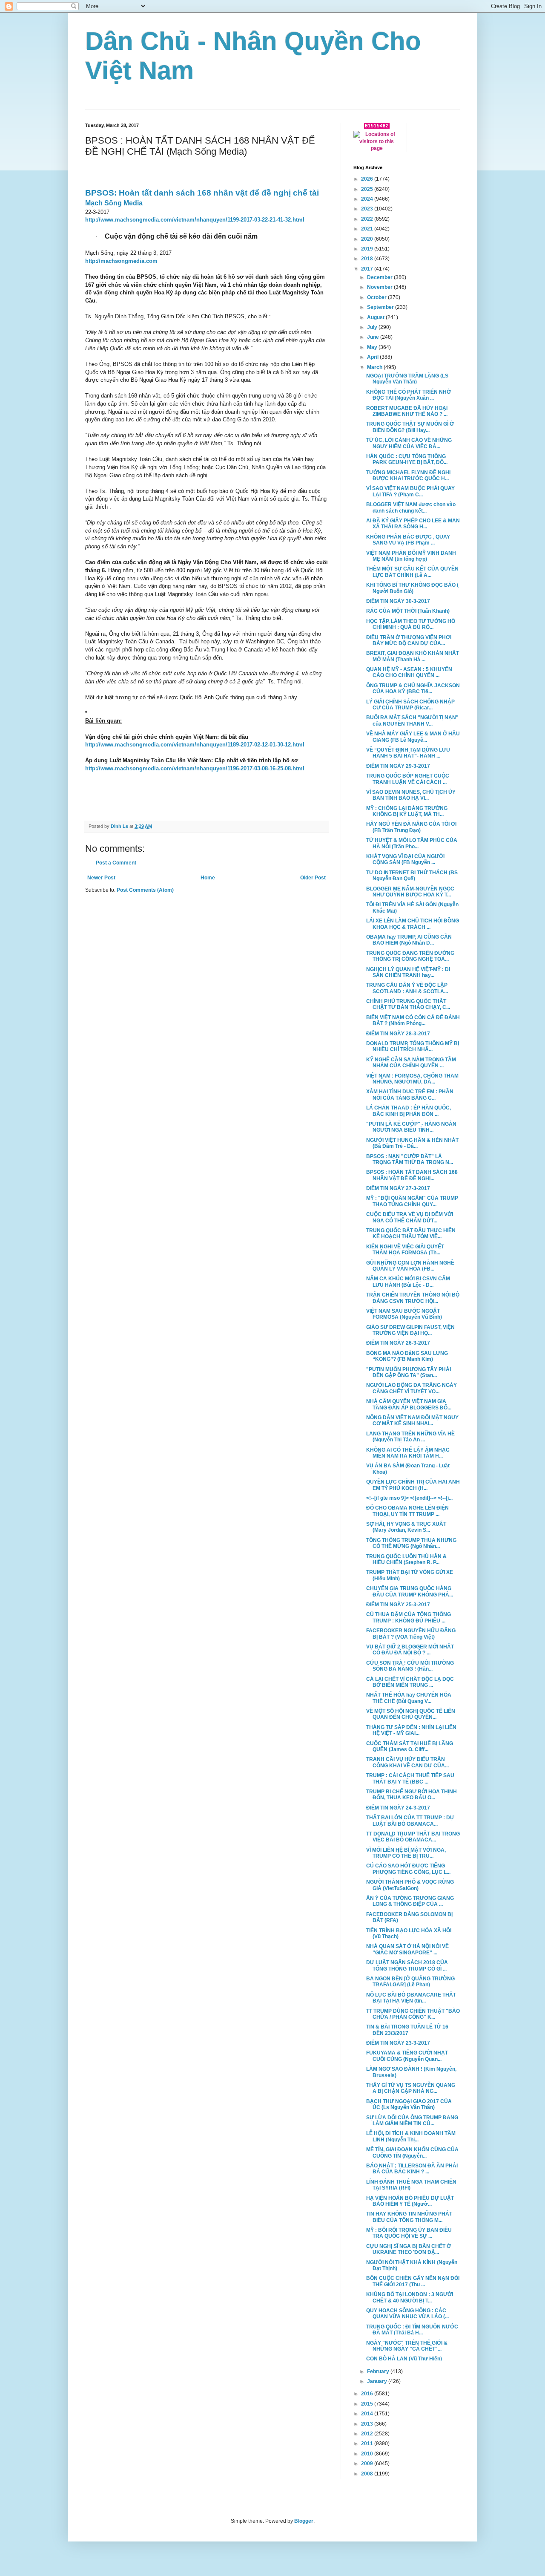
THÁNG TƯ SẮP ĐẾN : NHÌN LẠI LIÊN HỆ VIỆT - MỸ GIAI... (411, 1730)
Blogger (304, 2521)
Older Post (313, 878)
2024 (368, 199)
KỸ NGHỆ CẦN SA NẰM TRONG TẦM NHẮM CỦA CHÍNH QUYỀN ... (411, 1063)
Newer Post (101, 878)
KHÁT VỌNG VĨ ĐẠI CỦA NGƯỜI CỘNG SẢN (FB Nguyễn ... (405, 859)
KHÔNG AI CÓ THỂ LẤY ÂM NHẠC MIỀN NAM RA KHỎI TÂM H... (408, 1453)
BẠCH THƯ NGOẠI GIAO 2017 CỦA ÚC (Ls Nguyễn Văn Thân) (409, 2104)
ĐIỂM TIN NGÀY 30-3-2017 (398, 601)
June (374, 337)
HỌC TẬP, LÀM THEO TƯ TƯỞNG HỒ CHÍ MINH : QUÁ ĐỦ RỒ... (411, 624)
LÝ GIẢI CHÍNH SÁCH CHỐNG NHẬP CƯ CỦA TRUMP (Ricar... (410, 705)
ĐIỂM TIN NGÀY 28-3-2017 (398, 1034)
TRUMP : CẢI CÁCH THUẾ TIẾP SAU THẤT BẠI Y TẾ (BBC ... (410, 1778)
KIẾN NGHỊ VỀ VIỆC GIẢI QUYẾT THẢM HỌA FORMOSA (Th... (405, 1250)
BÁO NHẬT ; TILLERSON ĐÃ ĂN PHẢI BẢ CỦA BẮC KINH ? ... (412, 2169)
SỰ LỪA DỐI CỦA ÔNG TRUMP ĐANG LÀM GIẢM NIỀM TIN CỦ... (412, 2121)
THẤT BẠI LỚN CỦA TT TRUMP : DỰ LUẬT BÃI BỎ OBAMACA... (410, 1821)
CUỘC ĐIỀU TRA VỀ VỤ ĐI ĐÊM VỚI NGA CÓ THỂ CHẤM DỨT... (410, 1217)
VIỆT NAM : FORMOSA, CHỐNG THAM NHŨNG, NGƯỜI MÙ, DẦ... (412, 1079)
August (376, 317)
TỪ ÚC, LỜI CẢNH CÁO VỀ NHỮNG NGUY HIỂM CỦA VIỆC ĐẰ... (409, 443)
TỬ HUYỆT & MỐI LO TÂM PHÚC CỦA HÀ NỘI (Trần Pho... (412, 843)
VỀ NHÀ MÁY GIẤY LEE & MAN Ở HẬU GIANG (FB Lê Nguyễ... (413, 737)
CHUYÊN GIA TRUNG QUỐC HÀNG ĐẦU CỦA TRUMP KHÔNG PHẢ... (410, 1591)
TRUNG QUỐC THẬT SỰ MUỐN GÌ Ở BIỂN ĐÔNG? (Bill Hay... (410, 427)
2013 (368, 2424)
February (379, 2371)
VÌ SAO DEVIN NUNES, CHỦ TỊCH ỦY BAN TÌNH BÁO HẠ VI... (411, 795)
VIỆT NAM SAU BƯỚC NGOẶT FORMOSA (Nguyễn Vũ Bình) (404, 1314)
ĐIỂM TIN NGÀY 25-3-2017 (398, 1605)
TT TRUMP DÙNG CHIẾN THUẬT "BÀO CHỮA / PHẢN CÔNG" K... (413, 2014)
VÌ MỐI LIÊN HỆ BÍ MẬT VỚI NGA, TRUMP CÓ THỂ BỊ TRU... (406, 1853)
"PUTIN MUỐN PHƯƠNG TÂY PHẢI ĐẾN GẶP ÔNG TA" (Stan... (409, 1372)
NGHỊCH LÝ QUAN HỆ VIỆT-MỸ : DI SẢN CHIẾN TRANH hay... (408, 972)
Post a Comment (116, 863)
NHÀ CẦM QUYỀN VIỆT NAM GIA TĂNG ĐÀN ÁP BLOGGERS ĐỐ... (409, 1404)
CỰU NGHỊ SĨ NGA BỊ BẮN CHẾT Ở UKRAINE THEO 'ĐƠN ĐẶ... (409, 2249)
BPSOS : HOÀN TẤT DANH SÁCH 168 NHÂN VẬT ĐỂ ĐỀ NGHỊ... (412, 1175)
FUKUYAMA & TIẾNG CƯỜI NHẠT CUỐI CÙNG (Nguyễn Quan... (407, 2056)
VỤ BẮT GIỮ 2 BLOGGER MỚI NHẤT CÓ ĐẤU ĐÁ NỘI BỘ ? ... (410, 1650)
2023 (368, 209)
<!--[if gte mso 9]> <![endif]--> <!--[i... (409, 1498)
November (380, 287)
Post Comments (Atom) (145, 890)
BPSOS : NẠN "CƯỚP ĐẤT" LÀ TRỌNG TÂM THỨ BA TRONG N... (410, 1159)
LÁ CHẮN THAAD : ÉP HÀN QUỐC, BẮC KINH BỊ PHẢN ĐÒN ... (409, 1111)
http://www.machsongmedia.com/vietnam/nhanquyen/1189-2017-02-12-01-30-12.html (195, 745)
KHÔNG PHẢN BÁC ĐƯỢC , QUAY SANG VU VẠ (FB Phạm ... (408, 540)
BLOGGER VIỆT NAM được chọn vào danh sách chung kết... (411, 507)
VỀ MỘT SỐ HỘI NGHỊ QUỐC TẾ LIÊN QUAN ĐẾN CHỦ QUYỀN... (411, 1714)
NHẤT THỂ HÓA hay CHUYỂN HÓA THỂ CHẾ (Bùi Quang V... (409, 1698)
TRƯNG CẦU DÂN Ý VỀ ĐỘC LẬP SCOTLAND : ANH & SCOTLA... (407, 988)
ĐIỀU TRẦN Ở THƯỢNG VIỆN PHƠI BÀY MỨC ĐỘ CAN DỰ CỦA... (409, 640)
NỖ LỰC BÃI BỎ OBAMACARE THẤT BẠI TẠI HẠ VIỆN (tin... (411, 1998)
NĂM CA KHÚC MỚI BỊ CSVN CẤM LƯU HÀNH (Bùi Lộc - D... (408, 1282)
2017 (368, 269)
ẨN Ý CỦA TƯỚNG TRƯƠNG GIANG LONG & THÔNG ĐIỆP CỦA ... (410, 1901)
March (375, 367)
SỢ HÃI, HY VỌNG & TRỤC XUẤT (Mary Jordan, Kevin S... (406, 1527)
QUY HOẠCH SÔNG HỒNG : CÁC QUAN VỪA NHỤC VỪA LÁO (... (407, 2314)
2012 (368, 2434)
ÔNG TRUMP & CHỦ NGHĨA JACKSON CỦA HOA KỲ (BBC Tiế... (413, 689)
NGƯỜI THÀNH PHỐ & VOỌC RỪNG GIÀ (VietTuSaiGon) (410, 1885)
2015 (368, 2404)
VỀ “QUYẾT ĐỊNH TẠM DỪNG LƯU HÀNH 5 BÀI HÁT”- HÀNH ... (408, 753)
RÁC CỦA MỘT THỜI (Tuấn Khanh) (408, 611)
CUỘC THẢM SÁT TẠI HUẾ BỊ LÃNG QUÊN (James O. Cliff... (410, 1746)
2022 (368, 219)
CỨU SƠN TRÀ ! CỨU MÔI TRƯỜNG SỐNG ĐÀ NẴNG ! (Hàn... (410, 1666)
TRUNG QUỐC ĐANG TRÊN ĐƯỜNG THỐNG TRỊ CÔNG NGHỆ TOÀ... (410, 956)
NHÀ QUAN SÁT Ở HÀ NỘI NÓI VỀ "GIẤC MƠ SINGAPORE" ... (407, 1949)
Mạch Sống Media (114, 203)
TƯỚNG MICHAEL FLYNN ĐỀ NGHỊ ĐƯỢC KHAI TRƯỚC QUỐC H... (408, 475)
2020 (368, 239)
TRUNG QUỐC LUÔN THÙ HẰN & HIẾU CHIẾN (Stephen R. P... (406, 1559)
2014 (368, 2414)
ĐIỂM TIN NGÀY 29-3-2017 (398, 766)
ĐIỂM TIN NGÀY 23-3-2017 (398, 2043)
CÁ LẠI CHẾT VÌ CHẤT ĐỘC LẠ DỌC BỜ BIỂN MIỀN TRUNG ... (410, 1682)
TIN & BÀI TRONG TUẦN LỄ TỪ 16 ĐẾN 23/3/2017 (407, 2030)
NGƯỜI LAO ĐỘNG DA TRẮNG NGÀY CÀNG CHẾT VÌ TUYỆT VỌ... (412, 1388)
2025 (368, 189)
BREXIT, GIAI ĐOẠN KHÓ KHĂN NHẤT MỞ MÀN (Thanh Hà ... (413, 656)
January (378, 2381)
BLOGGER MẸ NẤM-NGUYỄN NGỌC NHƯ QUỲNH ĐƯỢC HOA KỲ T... (410, 892)
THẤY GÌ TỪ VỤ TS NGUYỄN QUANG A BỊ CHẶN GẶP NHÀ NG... (411, 2088)
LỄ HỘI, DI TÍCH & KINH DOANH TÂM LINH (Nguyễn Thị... (411, 2136)
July (373, 327)
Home (208, 878)
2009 (368, 2464)
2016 (368, 2394)
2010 (368, 2454)
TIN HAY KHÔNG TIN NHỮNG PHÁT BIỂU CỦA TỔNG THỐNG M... (409, 2217)
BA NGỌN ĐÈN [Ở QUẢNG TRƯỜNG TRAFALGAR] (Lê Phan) (410, 1982)
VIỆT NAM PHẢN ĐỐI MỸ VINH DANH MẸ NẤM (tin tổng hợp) (411, 556)
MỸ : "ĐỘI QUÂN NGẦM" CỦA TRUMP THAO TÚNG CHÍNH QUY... (412, 1201)
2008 (368, 2474)
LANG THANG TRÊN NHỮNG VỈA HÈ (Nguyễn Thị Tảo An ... (410, 1437)
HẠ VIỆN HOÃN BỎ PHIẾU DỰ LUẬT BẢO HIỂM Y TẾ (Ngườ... (410, 2201)
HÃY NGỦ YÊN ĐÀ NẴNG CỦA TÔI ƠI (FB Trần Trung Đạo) (411, 827)
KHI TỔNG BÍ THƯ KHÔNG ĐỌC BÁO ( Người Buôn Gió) (412, 588)
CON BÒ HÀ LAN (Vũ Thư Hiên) (404, 2359)
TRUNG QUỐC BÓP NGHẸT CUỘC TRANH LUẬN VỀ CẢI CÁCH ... (408, 779)
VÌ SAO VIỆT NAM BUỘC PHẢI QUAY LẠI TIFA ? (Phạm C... (410, 491)
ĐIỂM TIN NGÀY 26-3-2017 (398, 1343)
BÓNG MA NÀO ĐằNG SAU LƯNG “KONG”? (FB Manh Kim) (407, 1356)
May (373, 347)
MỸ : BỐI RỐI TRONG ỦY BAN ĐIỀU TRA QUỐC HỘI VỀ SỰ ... (409, 2233)
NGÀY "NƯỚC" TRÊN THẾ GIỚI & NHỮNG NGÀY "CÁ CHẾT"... (407, 2346)
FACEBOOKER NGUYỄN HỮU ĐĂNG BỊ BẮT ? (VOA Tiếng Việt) (411, 1634)
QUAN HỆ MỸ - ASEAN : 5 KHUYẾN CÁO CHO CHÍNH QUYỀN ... (409, 672)
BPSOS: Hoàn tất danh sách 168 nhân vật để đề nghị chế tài (202, 193)
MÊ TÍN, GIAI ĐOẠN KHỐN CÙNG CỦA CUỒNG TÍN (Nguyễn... (412, 2152)
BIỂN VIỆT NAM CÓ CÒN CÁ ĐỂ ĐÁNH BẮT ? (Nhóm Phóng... (413, 1020)
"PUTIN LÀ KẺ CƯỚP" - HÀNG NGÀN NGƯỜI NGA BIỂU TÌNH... (411, 1127)
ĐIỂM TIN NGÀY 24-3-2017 (398, 1808)
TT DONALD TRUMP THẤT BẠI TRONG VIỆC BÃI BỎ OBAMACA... (413, 1837)
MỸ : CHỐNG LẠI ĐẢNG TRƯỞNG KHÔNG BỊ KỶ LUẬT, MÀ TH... (407, 811)
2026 (368, 179)
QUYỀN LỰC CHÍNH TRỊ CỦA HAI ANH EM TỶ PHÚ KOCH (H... (413, 1485)
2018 (368, 259)
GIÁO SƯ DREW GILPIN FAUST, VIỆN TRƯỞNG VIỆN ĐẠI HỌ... (410, 1330)
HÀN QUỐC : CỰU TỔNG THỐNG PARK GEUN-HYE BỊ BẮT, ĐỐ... (407, 459)
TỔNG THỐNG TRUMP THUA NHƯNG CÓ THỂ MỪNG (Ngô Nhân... (411, 1543)
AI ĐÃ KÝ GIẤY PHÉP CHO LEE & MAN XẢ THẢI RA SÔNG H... (413, 524)
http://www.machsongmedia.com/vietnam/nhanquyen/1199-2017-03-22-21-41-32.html (195, 220)
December (380, 277)
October (377, 297)
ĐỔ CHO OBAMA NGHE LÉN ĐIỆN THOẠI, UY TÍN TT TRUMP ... (407, 1511)
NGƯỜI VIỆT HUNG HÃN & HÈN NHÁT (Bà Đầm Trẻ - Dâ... (412, 1143)
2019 (368, 249)
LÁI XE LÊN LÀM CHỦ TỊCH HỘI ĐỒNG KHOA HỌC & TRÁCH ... (413, 924)
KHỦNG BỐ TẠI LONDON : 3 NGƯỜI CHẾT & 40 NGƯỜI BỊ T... (410, 2297)
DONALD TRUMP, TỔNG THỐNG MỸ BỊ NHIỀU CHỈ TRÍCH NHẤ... (413, 1046)
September (381, 307)
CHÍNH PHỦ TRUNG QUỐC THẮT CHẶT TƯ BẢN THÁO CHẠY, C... (408, 1004)
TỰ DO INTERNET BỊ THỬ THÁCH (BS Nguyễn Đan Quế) (412, 876)
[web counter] (377, 127)
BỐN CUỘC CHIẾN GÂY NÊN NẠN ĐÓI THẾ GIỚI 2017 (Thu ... (413, 2281)
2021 (368, 229)
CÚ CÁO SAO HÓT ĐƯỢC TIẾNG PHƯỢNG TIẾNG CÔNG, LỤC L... (408, 1869)
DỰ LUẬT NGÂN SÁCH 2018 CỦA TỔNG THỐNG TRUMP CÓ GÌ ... (407, 1965)
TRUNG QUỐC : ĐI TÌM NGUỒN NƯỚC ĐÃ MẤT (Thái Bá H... (412, 2330)
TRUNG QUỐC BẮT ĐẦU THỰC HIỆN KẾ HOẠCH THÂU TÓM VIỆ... (411, 1233)
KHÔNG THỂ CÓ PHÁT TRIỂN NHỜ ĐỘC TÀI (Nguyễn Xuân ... (409, 395)
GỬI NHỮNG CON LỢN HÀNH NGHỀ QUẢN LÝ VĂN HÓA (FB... (410, 1266)
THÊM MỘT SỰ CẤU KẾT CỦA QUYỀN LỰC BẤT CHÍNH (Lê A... (412, 572)
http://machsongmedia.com (121, 261)
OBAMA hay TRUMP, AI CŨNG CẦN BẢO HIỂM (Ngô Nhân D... (409, 940)
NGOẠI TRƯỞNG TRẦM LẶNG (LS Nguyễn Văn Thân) (407, 379)
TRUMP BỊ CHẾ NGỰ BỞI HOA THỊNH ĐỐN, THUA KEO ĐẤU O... (412, 1795)
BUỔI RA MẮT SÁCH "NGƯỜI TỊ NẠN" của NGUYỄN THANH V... (412, 720)
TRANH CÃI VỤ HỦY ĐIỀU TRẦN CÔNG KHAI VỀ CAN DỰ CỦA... (407, 1762)
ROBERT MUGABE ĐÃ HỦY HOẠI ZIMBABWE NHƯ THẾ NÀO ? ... (407, 411)
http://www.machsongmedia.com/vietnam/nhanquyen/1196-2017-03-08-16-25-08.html (195, 768)
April (373, 357)
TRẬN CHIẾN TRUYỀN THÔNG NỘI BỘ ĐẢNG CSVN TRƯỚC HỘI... (413, 1298)
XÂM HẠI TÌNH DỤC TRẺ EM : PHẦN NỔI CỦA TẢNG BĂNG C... (410, 1095)
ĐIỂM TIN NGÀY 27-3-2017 (398, 1188)
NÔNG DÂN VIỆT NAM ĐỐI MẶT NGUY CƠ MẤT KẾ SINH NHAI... (412, 1421)
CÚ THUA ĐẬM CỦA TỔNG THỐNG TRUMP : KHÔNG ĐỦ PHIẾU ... (409, 1617)
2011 (368, 2443)
